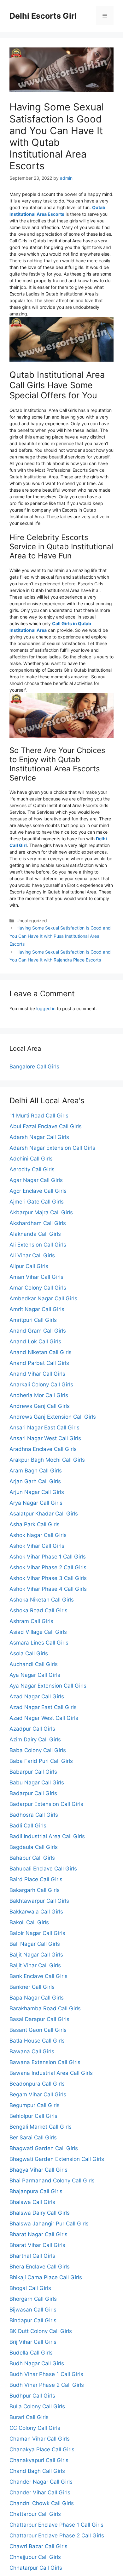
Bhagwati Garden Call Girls (44, 2148)
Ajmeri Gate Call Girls (37, 1202)
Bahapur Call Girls (32, 1858)
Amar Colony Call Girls (38, 1288)
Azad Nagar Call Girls (37, 1696)
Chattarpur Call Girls (35, 2514)
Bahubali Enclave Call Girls (43, 1869)
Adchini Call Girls (31, 1159)
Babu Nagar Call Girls (37, 1783)
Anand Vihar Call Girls (37, 1374)
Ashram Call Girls (31, 1621)
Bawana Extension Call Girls (45, 2062)
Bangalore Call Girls (34, 1067)
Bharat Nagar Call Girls (38, 2234)
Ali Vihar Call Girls (32, 1255)
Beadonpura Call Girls (37, 2084)
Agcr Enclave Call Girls (38, 1191)
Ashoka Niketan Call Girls (42, 1600)
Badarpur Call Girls (33, 1793)
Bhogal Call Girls (30, 2288)
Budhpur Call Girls (32, 2396)
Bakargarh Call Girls (35, 1890)
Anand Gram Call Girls (38, 1331)
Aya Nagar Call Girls (35, 1675)
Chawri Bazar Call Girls (38, 2546)
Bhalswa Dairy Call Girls (40, 2213)
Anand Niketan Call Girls (41, 1352)
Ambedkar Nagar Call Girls (43, 1298)
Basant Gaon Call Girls (38, 2030)
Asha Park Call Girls (35, 1524)
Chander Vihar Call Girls (40, 2492)
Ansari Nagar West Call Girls (45, 1438)
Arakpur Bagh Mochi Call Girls (47, 1460)
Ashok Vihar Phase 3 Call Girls (48, 1578)
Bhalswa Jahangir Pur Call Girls (49, 2224)
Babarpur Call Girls (33, 1772)
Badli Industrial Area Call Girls (47, 1836)
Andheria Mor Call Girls (39, 1395)
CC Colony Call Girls (35, 2428)
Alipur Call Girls (29, 1266)
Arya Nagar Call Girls (36, 1503)
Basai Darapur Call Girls (39, 2019)
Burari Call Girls (29, 2417)
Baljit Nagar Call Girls (36, 1955)
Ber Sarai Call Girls (33, 2137)
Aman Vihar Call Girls (36, 1277)
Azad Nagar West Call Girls (44, 1718)
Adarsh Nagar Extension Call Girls (52, 1148)
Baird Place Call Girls (36, 1879)
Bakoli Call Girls (29, 1922)
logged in (46, 1008)
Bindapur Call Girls (33, 2320)
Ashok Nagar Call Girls (38, 1535)
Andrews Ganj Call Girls (40, 1406)
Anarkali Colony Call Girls (41, 1384)
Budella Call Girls (31, 2353)
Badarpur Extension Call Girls (46, 1804)
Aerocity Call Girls (32, 1169)
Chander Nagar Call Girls (41, 2482)
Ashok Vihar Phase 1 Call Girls (48, 1557)
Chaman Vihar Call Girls (40, 2439)
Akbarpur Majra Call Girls (41, 1212)
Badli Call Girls (28, 1826)
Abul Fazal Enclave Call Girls (46, 1126)
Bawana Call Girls (32, 2051)
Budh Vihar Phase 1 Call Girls (46, 2374)
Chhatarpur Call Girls (36, 2568)
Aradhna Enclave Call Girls (43, 1449)
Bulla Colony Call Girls (37, 2406)
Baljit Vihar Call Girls (35, 1965)
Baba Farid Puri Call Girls (41, 1761)
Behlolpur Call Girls (33, 2116)
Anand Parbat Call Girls (39, 1363)
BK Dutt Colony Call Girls (41, 2331)
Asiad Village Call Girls (38, 1632)
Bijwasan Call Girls (33, 2310)
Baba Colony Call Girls (38, 1750)
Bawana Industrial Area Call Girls (51, 2073)
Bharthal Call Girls (32, 2256)
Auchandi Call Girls (34, 1664)
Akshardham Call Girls (38, 1223)
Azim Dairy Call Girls (35, 1739)
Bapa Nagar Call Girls (37, 1998)
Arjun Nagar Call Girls (37, 1492)
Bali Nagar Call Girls (35, 1944)
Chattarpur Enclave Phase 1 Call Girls (56, 2525)
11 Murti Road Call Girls (39, 1116)
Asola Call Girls (29, 1653)
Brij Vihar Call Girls (33, 2342)
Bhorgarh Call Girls (33, 2299)
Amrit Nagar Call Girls (37, 1309)
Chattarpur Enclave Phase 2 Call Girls (57, 2536)
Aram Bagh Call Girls (36, 1471)
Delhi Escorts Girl (43, 16)
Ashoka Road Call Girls (38, 1610)
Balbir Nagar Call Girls (37, 1933)
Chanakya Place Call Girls (42, 2449)
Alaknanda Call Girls (35, 1234)
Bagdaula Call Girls (34, 1847)
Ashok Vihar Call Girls (37, 1546)
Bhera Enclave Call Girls (40, 2267)
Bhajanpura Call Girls (36, 2191)
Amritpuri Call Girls (33, 1320)
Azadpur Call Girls (32, 1729)
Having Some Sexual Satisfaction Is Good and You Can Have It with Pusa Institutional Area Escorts (60, 936)
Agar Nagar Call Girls (36, 1180)
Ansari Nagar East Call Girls (44, 1428)
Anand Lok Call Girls (35, 1341)
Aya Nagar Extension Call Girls (48, 1686)
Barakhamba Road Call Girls (45, 2008)
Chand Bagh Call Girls (37, 2471)
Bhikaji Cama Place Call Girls (46, 2277)
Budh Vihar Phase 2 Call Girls (47, 2385)
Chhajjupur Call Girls (35, 2557)
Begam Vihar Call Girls (38, 2094)
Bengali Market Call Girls (41, 2127)
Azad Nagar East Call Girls (43, 1707)
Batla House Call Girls (37, 2041)
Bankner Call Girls (32, 1987)
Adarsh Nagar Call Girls (39, 1137)
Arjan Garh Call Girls (35, 1481)
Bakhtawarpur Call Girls (39, 1901)
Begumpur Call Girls (35, 2105)
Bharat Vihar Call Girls (37, 2245)
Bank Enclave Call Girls (38, 1976)
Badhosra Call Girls (34, 1815)
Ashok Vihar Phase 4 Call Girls (48, 1589)
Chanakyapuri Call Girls (39, 2460)
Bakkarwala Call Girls (36, 1912)
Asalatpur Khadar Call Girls (44, 1514)
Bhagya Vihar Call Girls (38, 2170)
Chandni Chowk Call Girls (42, 2503)
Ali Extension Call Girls (38, 1245)
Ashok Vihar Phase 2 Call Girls (48, 1567)
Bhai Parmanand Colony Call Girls (52, 2181)
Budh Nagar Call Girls (37, 2363)
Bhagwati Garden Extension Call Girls (57, 2159)
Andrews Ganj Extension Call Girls (53, 1417)
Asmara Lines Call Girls (39, 1643)
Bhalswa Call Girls (32, 2202)
